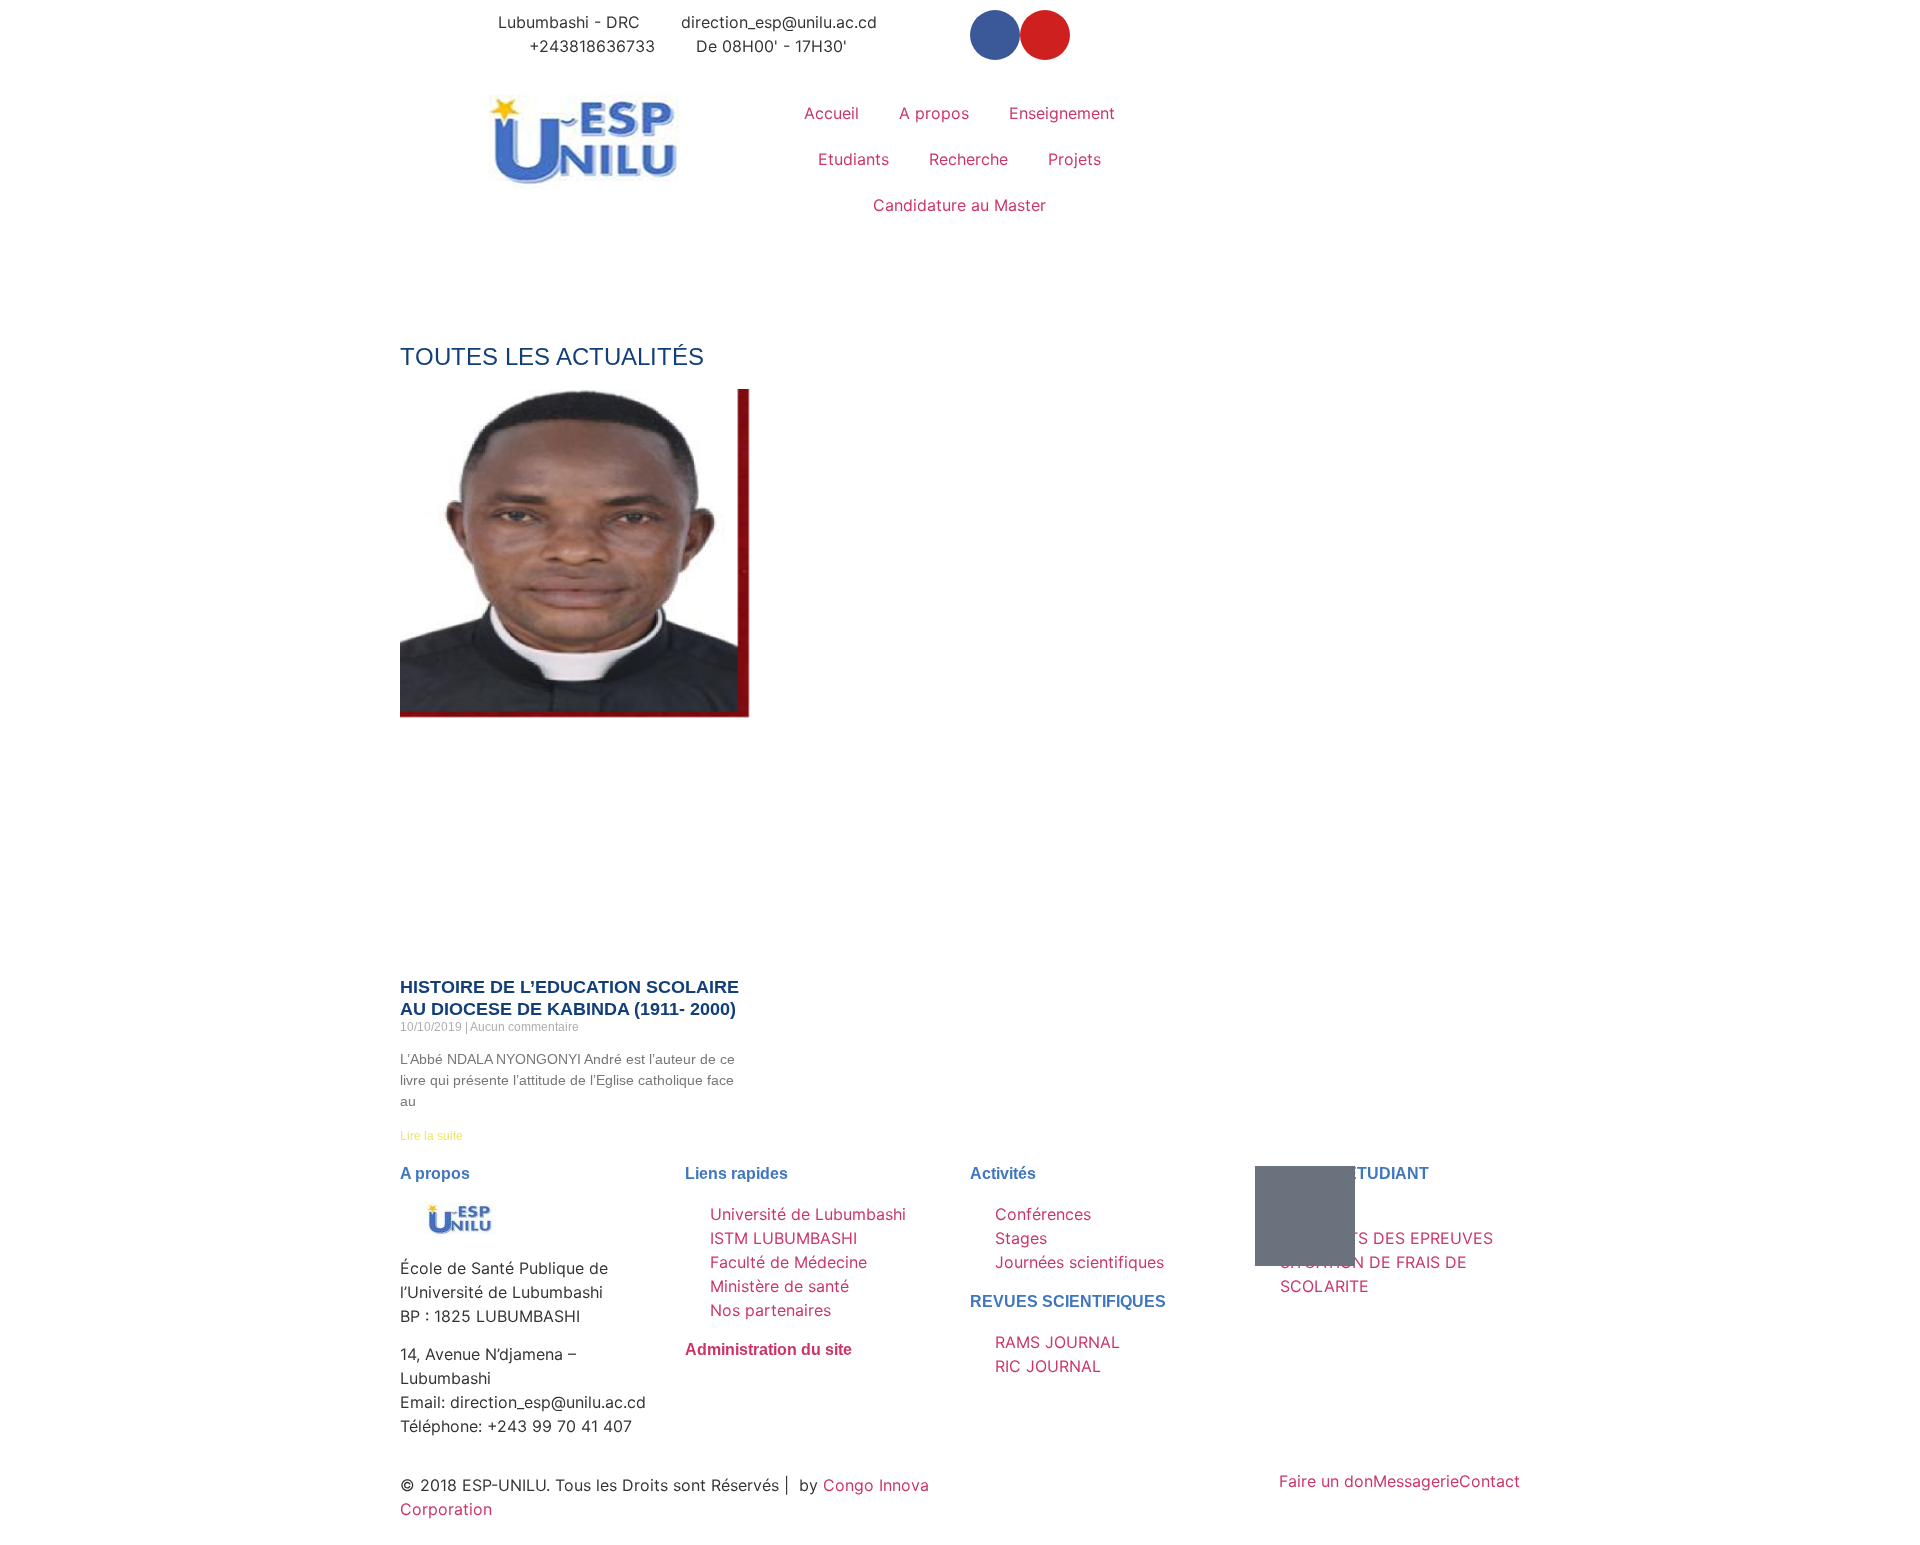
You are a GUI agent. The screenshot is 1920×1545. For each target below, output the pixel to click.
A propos (934, 113)
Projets (1074, 159)
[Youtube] (1045, 35)
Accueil (831, 113)
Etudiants (853, 159)
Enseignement (1062, 113)
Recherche (968, 159)
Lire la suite (431, 1136)
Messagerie (1416, 1481)
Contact (1489, 1481)
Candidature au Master (959, 205)
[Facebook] (995, 35)
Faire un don (1326, 1481)
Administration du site (768, 1349)
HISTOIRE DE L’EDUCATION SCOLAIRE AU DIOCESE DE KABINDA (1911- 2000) (569, 998)
